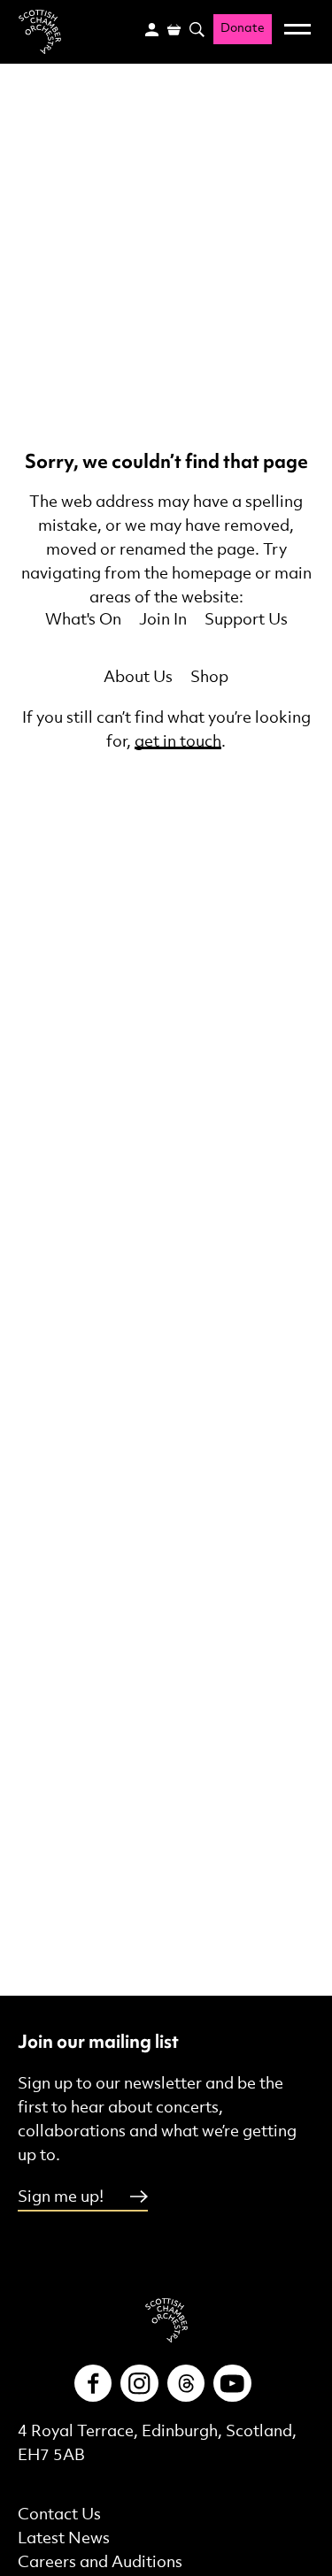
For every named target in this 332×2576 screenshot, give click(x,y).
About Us (138, 677)
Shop (209, 677)
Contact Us (59, 2515)
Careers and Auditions (100, 2562)
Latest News (64, 2538)
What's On (83, 620)
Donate (243, 29)
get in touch (178, 742)
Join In (163, 620)
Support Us (246, 620)
